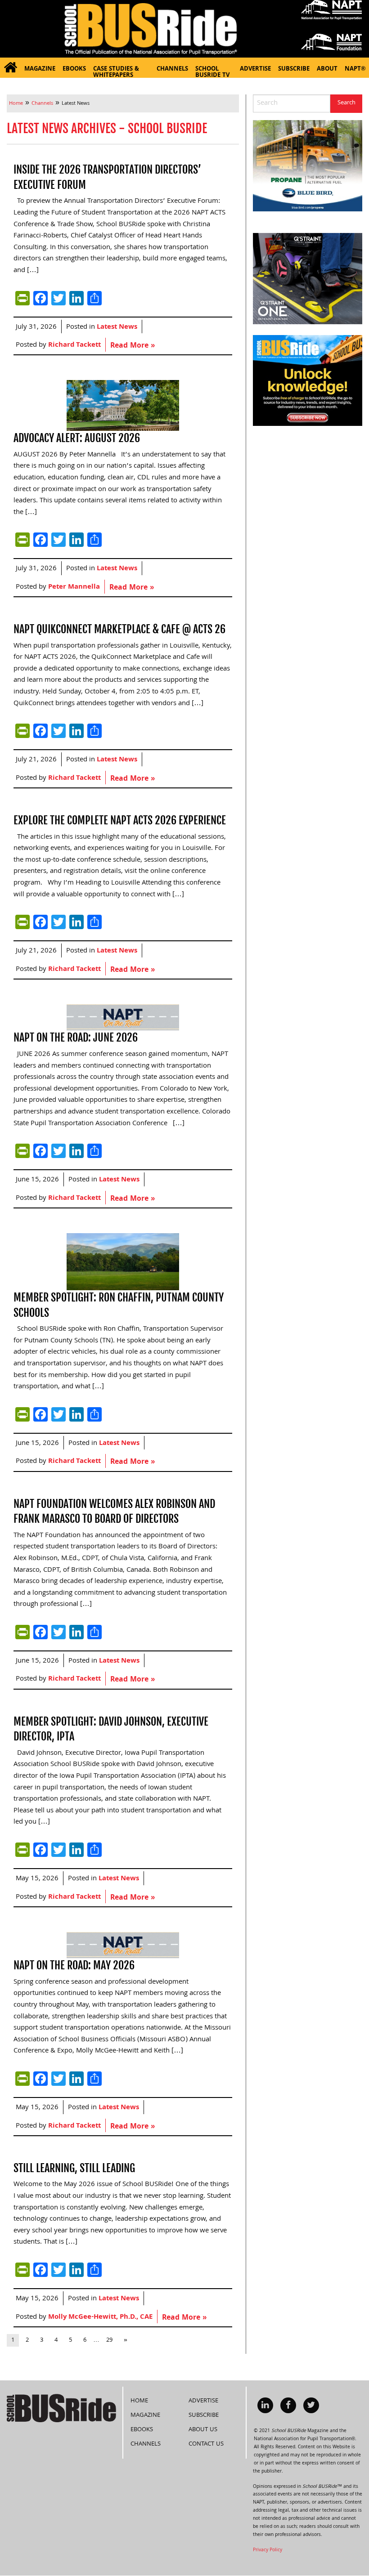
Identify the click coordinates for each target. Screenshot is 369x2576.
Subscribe (294, 69)
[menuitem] (10, 68)
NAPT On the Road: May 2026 (74, 1965)
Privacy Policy (268, 2550)
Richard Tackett (74, 345)
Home (139, 2401)
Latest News (117, 327)
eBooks (74, 69)
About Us (203, 2430)
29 (109, 2340)
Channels (172, 69)
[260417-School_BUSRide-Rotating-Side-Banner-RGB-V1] (308, 279)
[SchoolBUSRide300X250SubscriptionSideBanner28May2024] (308, 381)
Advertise (255, 69)
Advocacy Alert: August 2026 (77, 438)
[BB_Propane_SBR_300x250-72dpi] (308, 166)
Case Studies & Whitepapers (116, 71)
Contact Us (206, 2444)
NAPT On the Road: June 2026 (76, 1038)
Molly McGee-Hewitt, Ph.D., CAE (100, 2317)
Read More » (133, 346)
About (327, 69)
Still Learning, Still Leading (74, 2168)
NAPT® (355, 69)
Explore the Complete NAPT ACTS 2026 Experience (120, 820)
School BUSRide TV (212, 71)
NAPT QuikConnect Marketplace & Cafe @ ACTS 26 (119, 629)
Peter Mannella (74, 587)
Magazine (40, 69)
